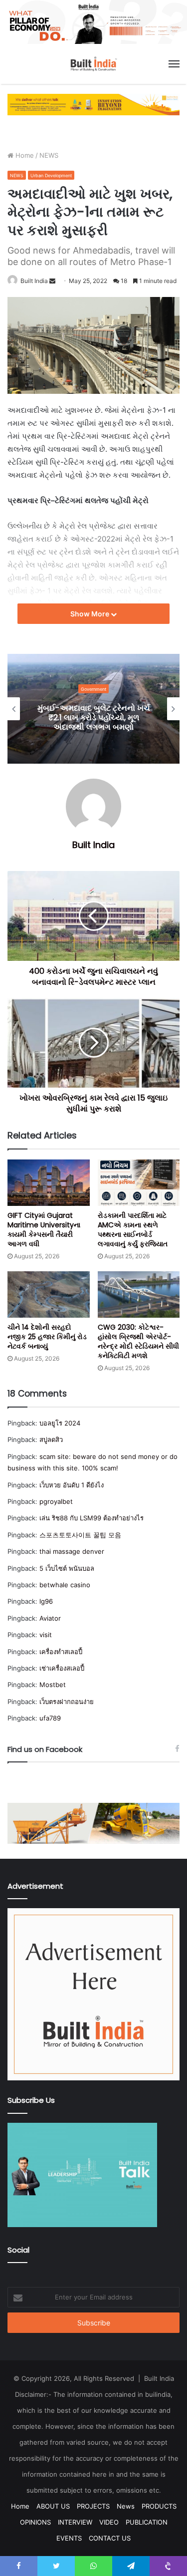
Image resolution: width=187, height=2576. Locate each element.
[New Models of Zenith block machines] (93, 1823)
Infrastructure (94, 689)
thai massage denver (72, 1551)
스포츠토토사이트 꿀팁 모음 (80, 1535)
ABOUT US (53, 2506)
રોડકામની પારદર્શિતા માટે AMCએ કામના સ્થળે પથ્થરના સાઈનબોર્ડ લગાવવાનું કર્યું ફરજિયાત (133, 1230)
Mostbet (53, 1685)
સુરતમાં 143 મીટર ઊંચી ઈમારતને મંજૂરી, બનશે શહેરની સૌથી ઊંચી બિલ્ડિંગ (94, 717)
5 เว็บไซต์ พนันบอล (67, 1568)
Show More (91, 614)
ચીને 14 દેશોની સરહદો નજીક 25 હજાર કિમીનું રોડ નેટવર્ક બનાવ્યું (47, 1337)
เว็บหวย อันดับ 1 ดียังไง (72, 1485)
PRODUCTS (159, 2506)
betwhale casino (65, 1585)
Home (24, 155)
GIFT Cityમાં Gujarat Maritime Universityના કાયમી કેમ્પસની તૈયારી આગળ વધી (44, 1230)
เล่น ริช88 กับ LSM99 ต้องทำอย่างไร (92, 1518)
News (126, 2506)
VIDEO (109, 2522)
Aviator (50, 1618)
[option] (94, 709)
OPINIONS (35, 2522)
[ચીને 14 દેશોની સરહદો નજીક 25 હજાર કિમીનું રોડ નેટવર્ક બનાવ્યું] (49, 1294)
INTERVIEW (75, 2522)
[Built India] (94, 64)
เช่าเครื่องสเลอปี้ (62, 1668)
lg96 (46, 1601)
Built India (34, 281)
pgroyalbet (56, 1501)
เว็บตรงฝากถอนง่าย (67, 1702)
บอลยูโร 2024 (60, 1423)
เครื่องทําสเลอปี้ (61, 1652)
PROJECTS (93, 2506)
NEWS (49, 155)
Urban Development (51, 175)
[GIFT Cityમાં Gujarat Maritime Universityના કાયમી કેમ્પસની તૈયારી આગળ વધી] (49, 1183)
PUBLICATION (147, 2522)
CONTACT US (110, 2538)
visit (46, 1635)
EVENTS (69, 2538)
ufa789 (50, 1718)
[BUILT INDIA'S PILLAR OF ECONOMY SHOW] (93, 21)
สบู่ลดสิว (51, 1439)
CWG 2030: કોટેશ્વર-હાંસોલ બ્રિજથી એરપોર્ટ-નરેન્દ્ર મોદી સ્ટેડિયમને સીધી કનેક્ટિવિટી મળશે (138, 1341)
